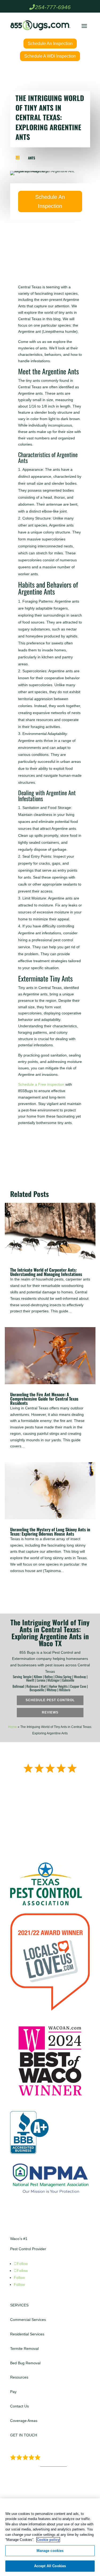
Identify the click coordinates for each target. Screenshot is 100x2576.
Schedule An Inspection (50, 44)
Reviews (50, 1712)
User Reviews (54, 2465)
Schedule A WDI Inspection (50, 56)
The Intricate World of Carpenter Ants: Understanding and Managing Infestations (46, 1272)
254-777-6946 (53, 7)
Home (12, 1727)
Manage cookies (50, 2551)
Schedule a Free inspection (41, 1084)
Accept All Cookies (50, 2566)
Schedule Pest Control (50, 1700)
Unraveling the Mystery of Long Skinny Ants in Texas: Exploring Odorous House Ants (50, 1532)
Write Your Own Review (44, 1813)
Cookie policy (48, 2540)
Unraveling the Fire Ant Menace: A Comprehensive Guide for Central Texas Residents (44, 1399)
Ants (32, 158)
